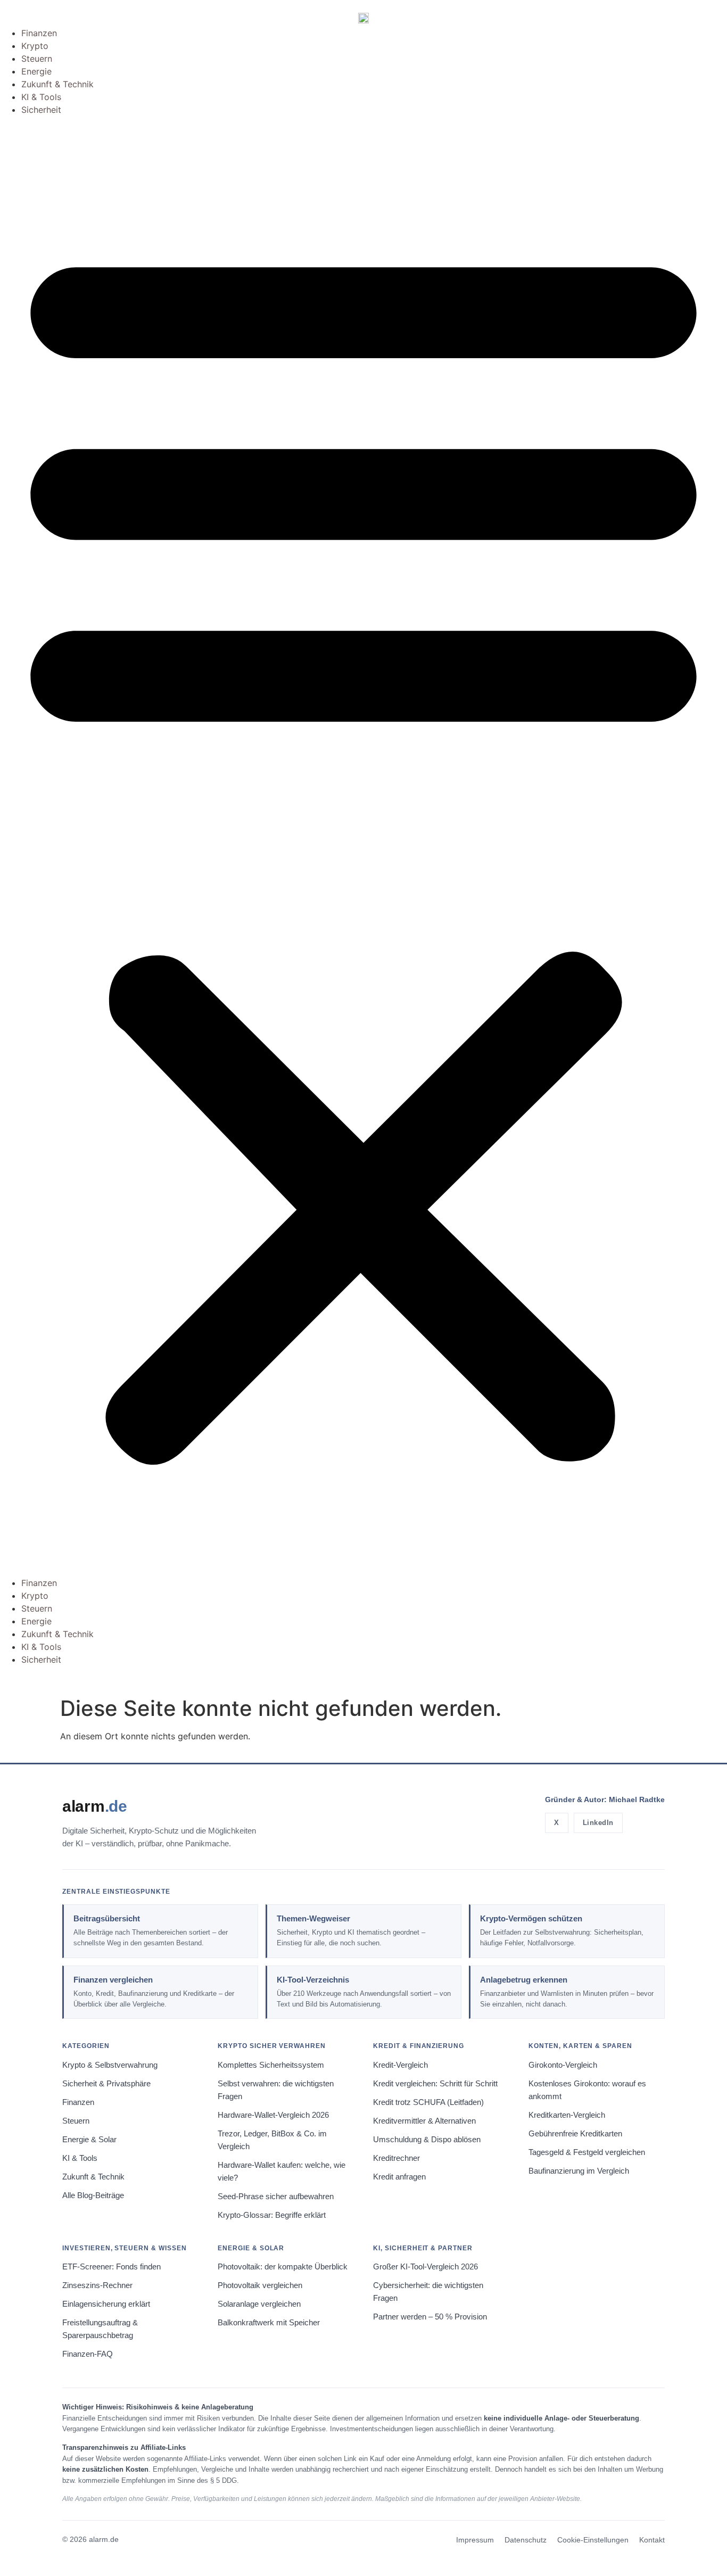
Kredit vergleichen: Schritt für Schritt (435, 2084)
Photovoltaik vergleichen (260, 2285)
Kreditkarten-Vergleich (567, 2115)
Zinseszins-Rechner (97, 2285)
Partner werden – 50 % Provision (430, 2317)
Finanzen (39, 33)
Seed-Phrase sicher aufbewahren (276, 2197)
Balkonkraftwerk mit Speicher (269, 2323)
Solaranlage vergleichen (259, 2304)
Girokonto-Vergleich (563, 2065)
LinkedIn (598, 1823)
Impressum (475, 2540)
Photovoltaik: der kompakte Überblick (283, 2267)
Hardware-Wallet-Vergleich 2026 (273, 2115)
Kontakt (652, 2540)
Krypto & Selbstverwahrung (110, 2065)
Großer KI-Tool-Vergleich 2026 (426, 2267)
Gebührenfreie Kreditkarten (575, 2134)
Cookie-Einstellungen (593, 2540)
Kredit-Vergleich (400, 2065)
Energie (36, 71)
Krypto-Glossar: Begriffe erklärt (272, 2215)
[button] (363, 846)
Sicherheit (41, 110)
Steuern (37, 59)
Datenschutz (526, 2540)
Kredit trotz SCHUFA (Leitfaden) (428, 2102)
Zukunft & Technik (57, 84)
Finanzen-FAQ (88, 2354)
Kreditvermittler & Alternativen (424, 2121)
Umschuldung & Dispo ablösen (427, 2140)
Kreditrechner (396, 2158)
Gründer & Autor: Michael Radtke (605, 1799)
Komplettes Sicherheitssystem (271, 2065)
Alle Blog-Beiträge (93, 2195)
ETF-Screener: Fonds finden (111, 2267)
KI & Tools (41, 97)
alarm (95, 1806)
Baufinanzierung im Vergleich (579, 2171)
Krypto (35, 46)
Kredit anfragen (399, 2177)
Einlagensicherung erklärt (106, 2304)
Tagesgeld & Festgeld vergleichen (587, 2152)
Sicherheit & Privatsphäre (106, 2084)
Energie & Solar (89, 2140)
